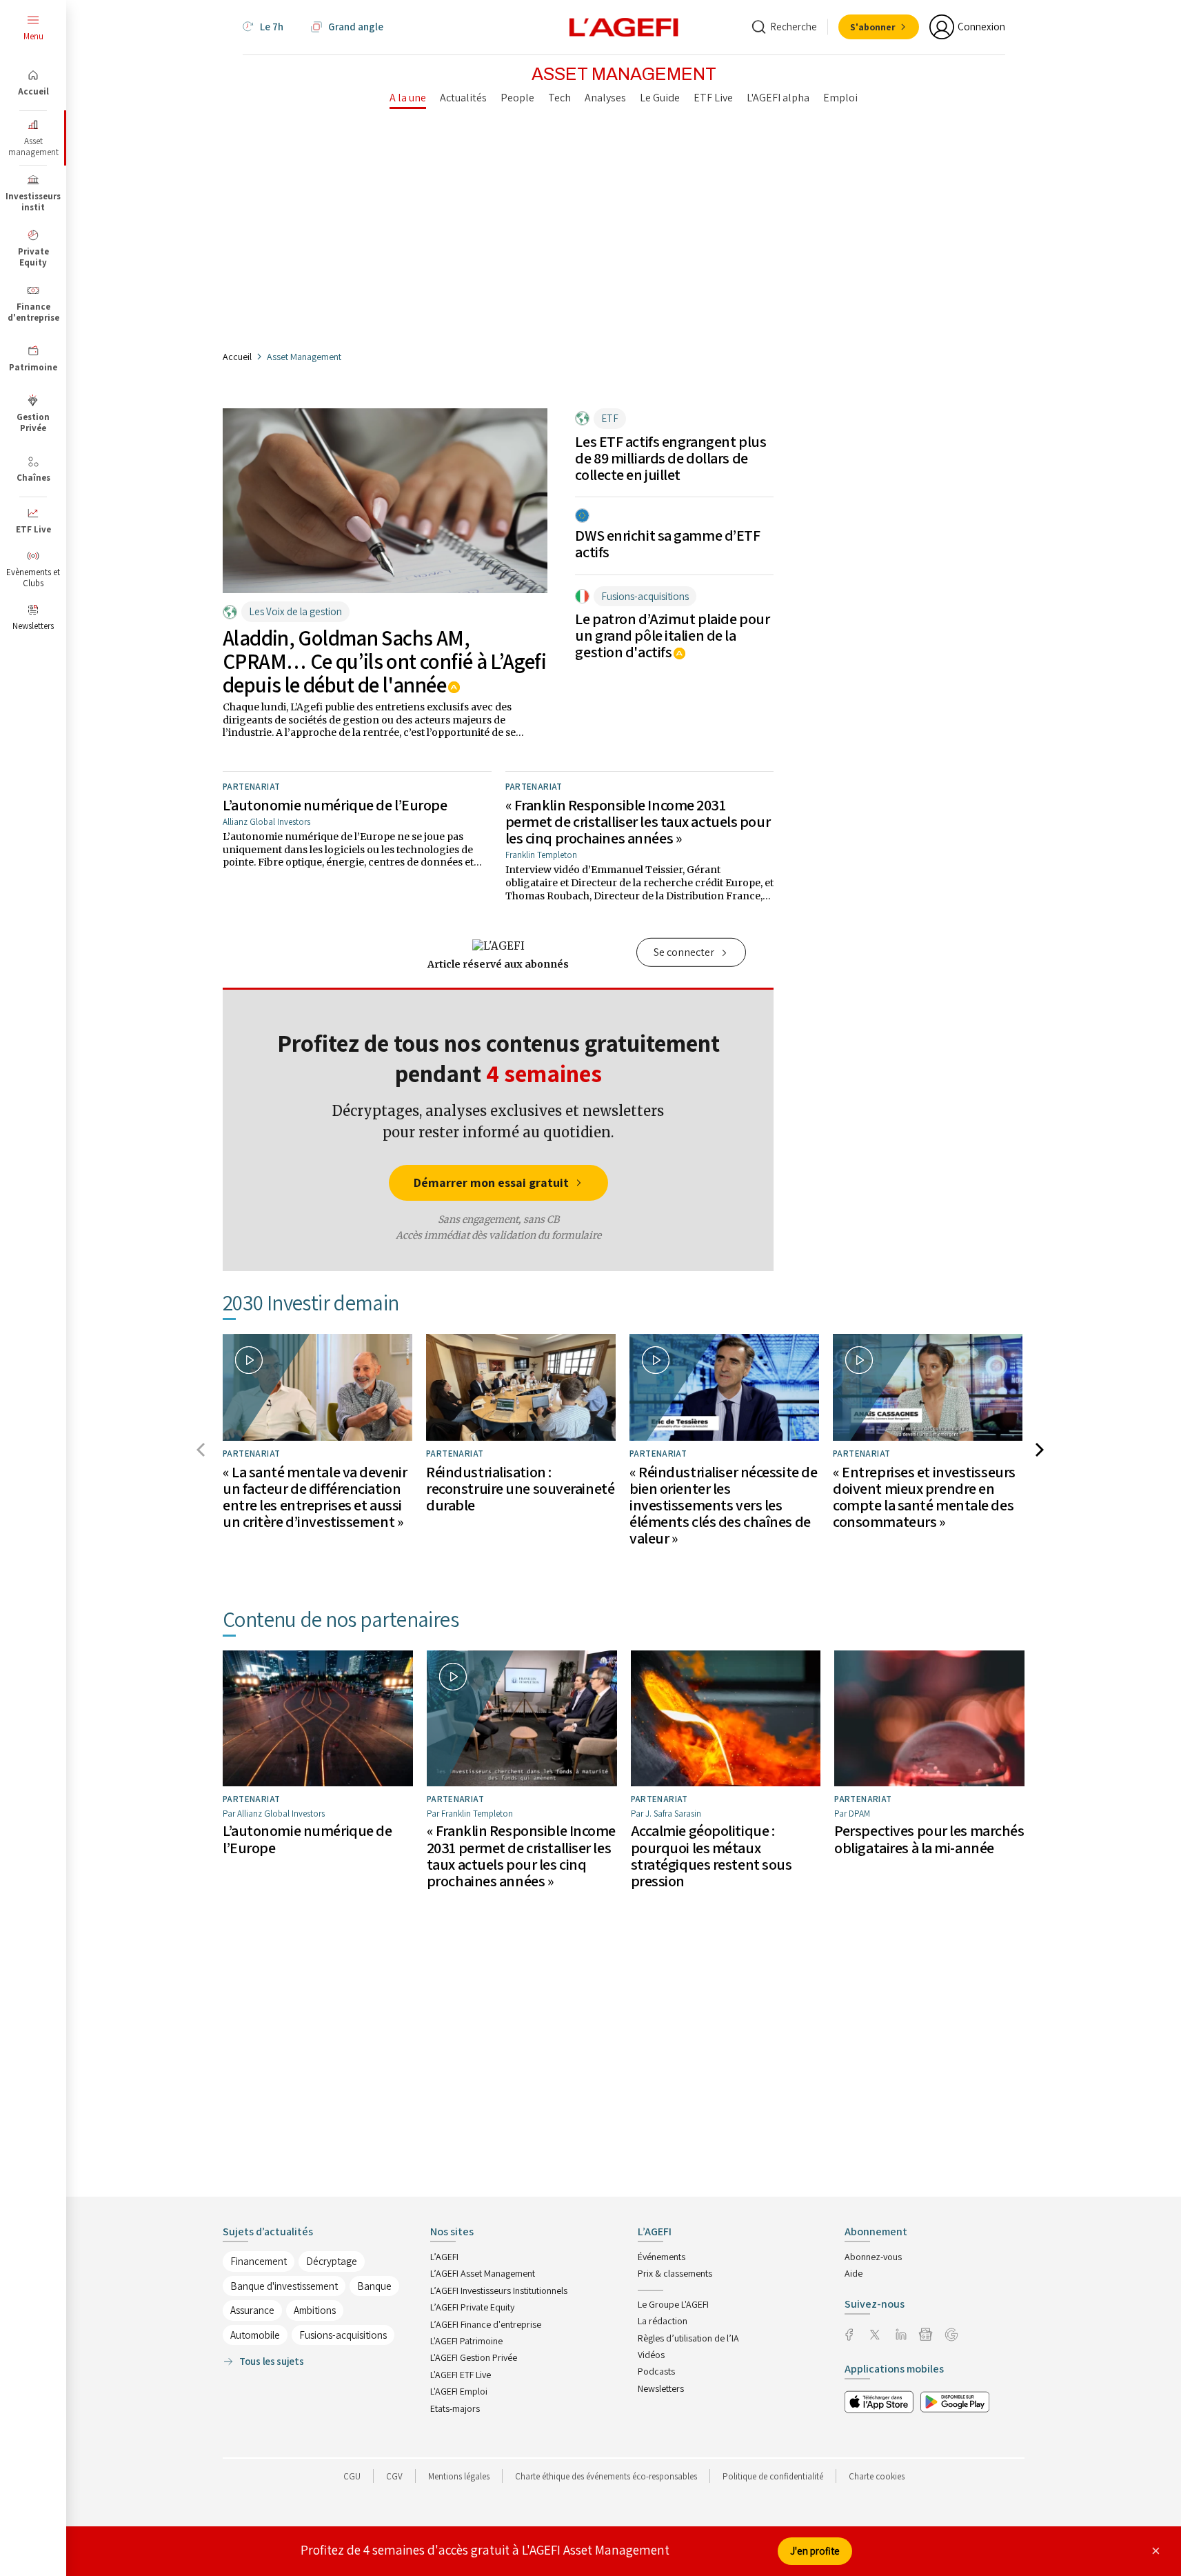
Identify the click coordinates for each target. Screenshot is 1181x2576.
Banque (374, 2286)
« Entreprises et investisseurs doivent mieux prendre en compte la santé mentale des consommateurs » (924, 1497)
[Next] (1042, 1453)
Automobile (255, 2335)
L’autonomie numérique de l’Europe (335, 805)
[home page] (624, 26)
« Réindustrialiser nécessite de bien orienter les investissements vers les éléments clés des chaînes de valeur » (723, 1505)
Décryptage (332, 2261)
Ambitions (315, 2310)
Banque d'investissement (284, 2286)
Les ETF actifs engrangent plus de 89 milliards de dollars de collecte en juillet (670, 458)
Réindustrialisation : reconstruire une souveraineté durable (520, 1488)
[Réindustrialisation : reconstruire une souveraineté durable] (521, 1387)
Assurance (252, 2310)
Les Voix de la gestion (295, 611)
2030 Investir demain (311, 1302)
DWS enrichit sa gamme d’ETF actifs (667, 543)
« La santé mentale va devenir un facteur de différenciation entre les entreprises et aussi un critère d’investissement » (315, 1497)
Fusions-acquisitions (645, 596)
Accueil (237, 357)
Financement (259, 2261)
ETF (610, 418)
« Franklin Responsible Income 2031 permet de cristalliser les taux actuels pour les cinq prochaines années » (638, 821)
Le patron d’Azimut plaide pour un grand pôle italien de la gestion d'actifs (672, 635)
